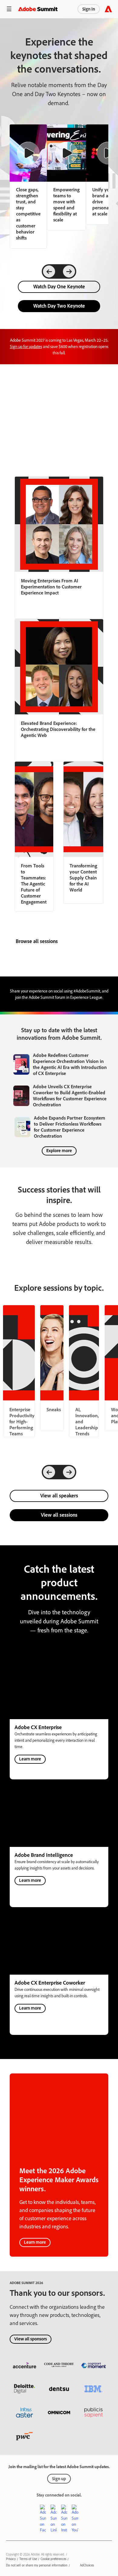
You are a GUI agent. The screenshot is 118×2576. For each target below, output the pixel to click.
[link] (66, 177)
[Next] (69, 271)
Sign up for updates (26, 347)
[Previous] (49, 271)
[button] (9, 9)
